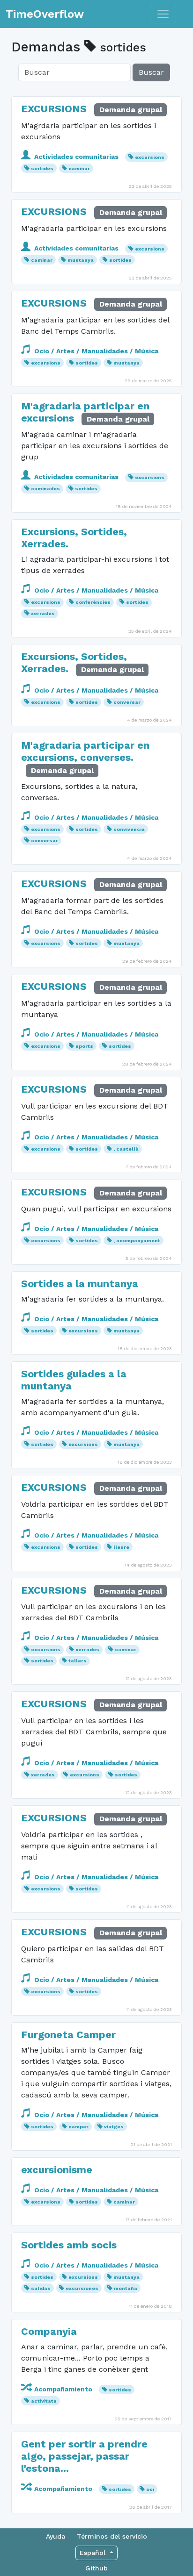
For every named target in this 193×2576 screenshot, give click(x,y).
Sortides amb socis (69, 2245)
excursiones (82, 2288)
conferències (93, 602)
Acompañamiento (63, 2389)
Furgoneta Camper (68, 2035)
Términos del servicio (112, 2536)
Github (96, 2568)
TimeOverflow (45, 14)
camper (78, 2127)
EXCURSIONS (54, 109)
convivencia (129, 829)
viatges (114, 2127)
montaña (126, 2288)
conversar (127, 702)
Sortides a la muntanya (80, 1284)
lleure (121, 1547)
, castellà (126, 1149)
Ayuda (56, 2536)
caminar (79, 168)
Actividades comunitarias (76, 157)
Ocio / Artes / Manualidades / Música (95, 351)
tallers (78, 1661)
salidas (41, 2288)
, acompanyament (137, 1241)
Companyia (49, 2331)
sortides (42, 168)
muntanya (81, 260)
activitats (44, 2401)
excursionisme (57, 2170)
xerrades (43, 613)
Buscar (151, 72)
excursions (150, 157)
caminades (45, 489)
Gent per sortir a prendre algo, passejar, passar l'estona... (84, 2456)
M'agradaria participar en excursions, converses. (85, 751)
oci (150, 2489)
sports (84, 1046)
